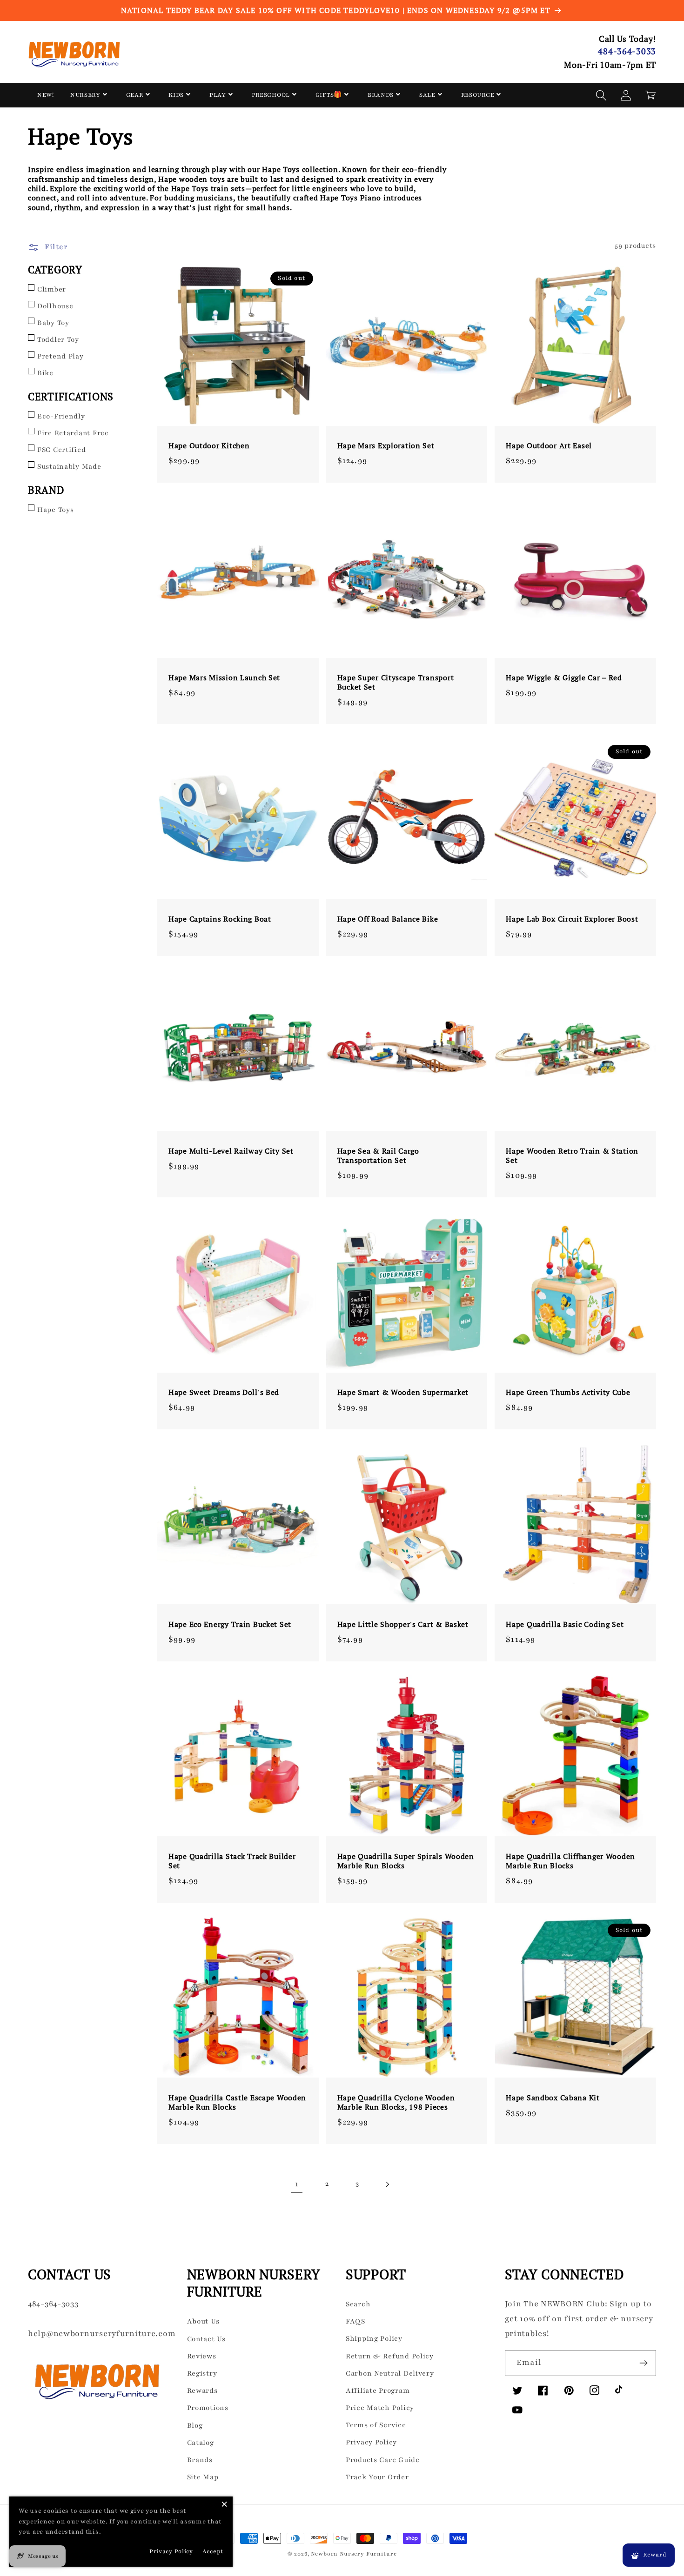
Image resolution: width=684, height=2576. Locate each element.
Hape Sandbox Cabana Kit (553, 2098)
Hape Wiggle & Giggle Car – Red (564, 677)
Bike (45, 373)
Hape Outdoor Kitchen (209, 445)
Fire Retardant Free (73, 433)
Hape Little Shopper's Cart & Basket (403, 1624)
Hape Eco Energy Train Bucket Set (230, 1624)
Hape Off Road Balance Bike (388, 919)
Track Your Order (377, 2477)
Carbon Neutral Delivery (390, 2373)
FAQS (355, 2321)
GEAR (135, 95)
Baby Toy (53, 323)
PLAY (218, 95)
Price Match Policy (380, 2408)
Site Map (203, 2477)
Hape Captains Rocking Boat (220, 919)
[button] (601, 95)
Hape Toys (55, 510)
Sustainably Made (69, 466)
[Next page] (387, 2184)
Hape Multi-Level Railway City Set (231, 1151)
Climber (52, 289)
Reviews (202, 2356)
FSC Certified (61, 450)
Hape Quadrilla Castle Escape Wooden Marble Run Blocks (237, 2102)
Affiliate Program (378, 2390)
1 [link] (297, 2184)
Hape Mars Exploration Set (386, 445)
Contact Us (206, 2339)
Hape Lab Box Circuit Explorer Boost (572, 919)
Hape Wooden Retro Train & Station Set (572, 1155)
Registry (202, 2373)
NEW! (46, 95)
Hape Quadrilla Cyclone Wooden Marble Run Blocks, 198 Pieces (396, 2102)
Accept (213, 2551)
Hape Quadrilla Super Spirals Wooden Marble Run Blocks (406, 1861)
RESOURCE (478, 95)
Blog (195, 2425)
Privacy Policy (371, 2442)
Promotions (208, 2408)
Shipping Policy (374, 2338)
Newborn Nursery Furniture (354, 2554)
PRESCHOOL (271, 95)
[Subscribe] (643, 2363)
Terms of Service (376, 2425)
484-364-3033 (627, 51)
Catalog (201, 2443)
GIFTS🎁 (329, 95)
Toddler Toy (58, 339)
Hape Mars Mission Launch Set (224, 677)
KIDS (176, 95)
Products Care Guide (383, 2460)
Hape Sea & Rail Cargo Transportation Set (378, 1155)
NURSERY (85, 95)
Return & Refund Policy (390, 2356)
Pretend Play (60, 356)
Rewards (202, 2390)
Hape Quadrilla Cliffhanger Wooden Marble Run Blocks (570, 1861)
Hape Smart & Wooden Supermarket (403, 1392)
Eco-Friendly (61, 416)
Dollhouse (55, 306)
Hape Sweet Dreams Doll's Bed (224, 1392)
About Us (203, 2321)
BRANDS (381, 95)
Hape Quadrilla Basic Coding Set (565, 1624)
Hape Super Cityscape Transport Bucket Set (396, 682)
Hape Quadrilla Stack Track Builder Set (232, 1861)
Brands (200, 2460)
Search (358, 2304)
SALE (427, 95)
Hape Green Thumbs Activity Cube (568, 1392)
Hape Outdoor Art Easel (549, 445)
